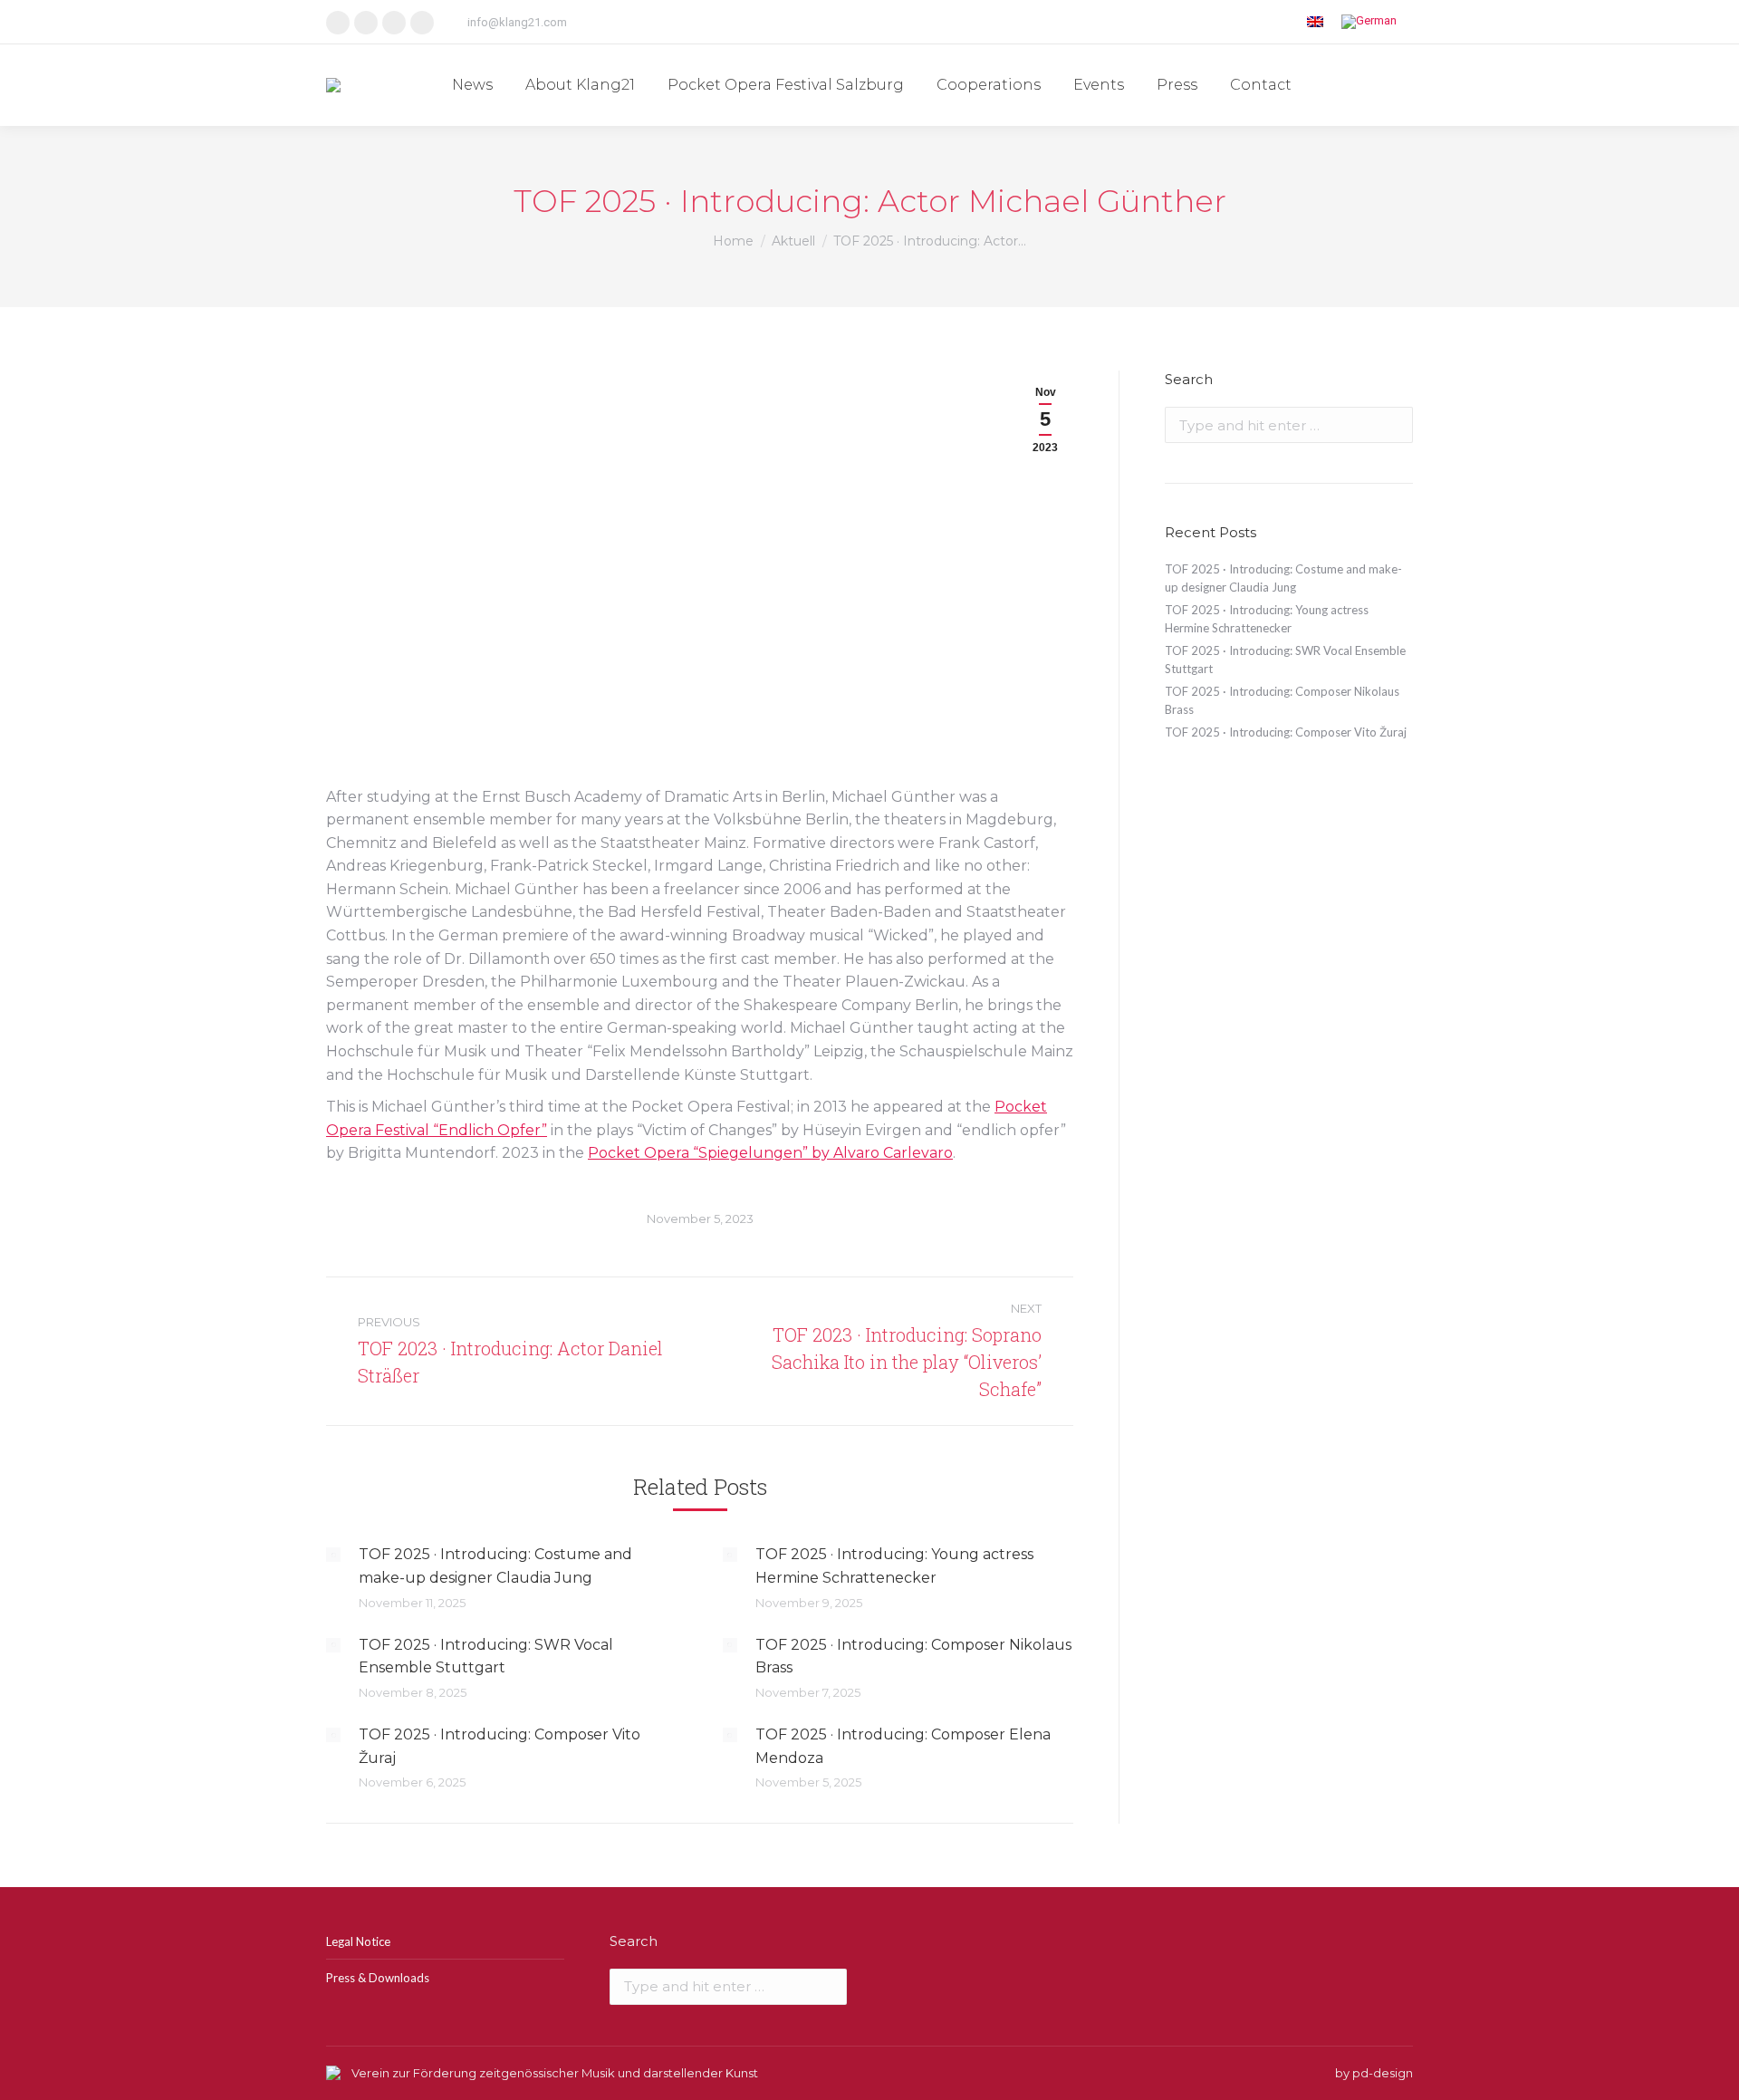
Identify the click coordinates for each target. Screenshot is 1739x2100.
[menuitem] (472, 85)
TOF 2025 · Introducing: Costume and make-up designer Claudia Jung (495, 1566)
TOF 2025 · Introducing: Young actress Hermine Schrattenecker (894, 1566)
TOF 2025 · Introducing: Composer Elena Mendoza (903, 1746)
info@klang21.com (517, 22)
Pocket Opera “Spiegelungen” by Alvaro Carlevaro (770, 1153)
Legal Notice (358, 1941)
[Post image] (333, 1555)
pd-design (1383, 2073)
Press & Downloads (378, 1978)
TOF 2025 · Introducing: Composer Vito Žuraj (500, 1746)
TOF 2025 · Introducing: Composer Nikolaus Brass (913, 1657)
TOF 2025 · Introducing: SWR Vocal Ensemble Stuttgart (486, 1657)
